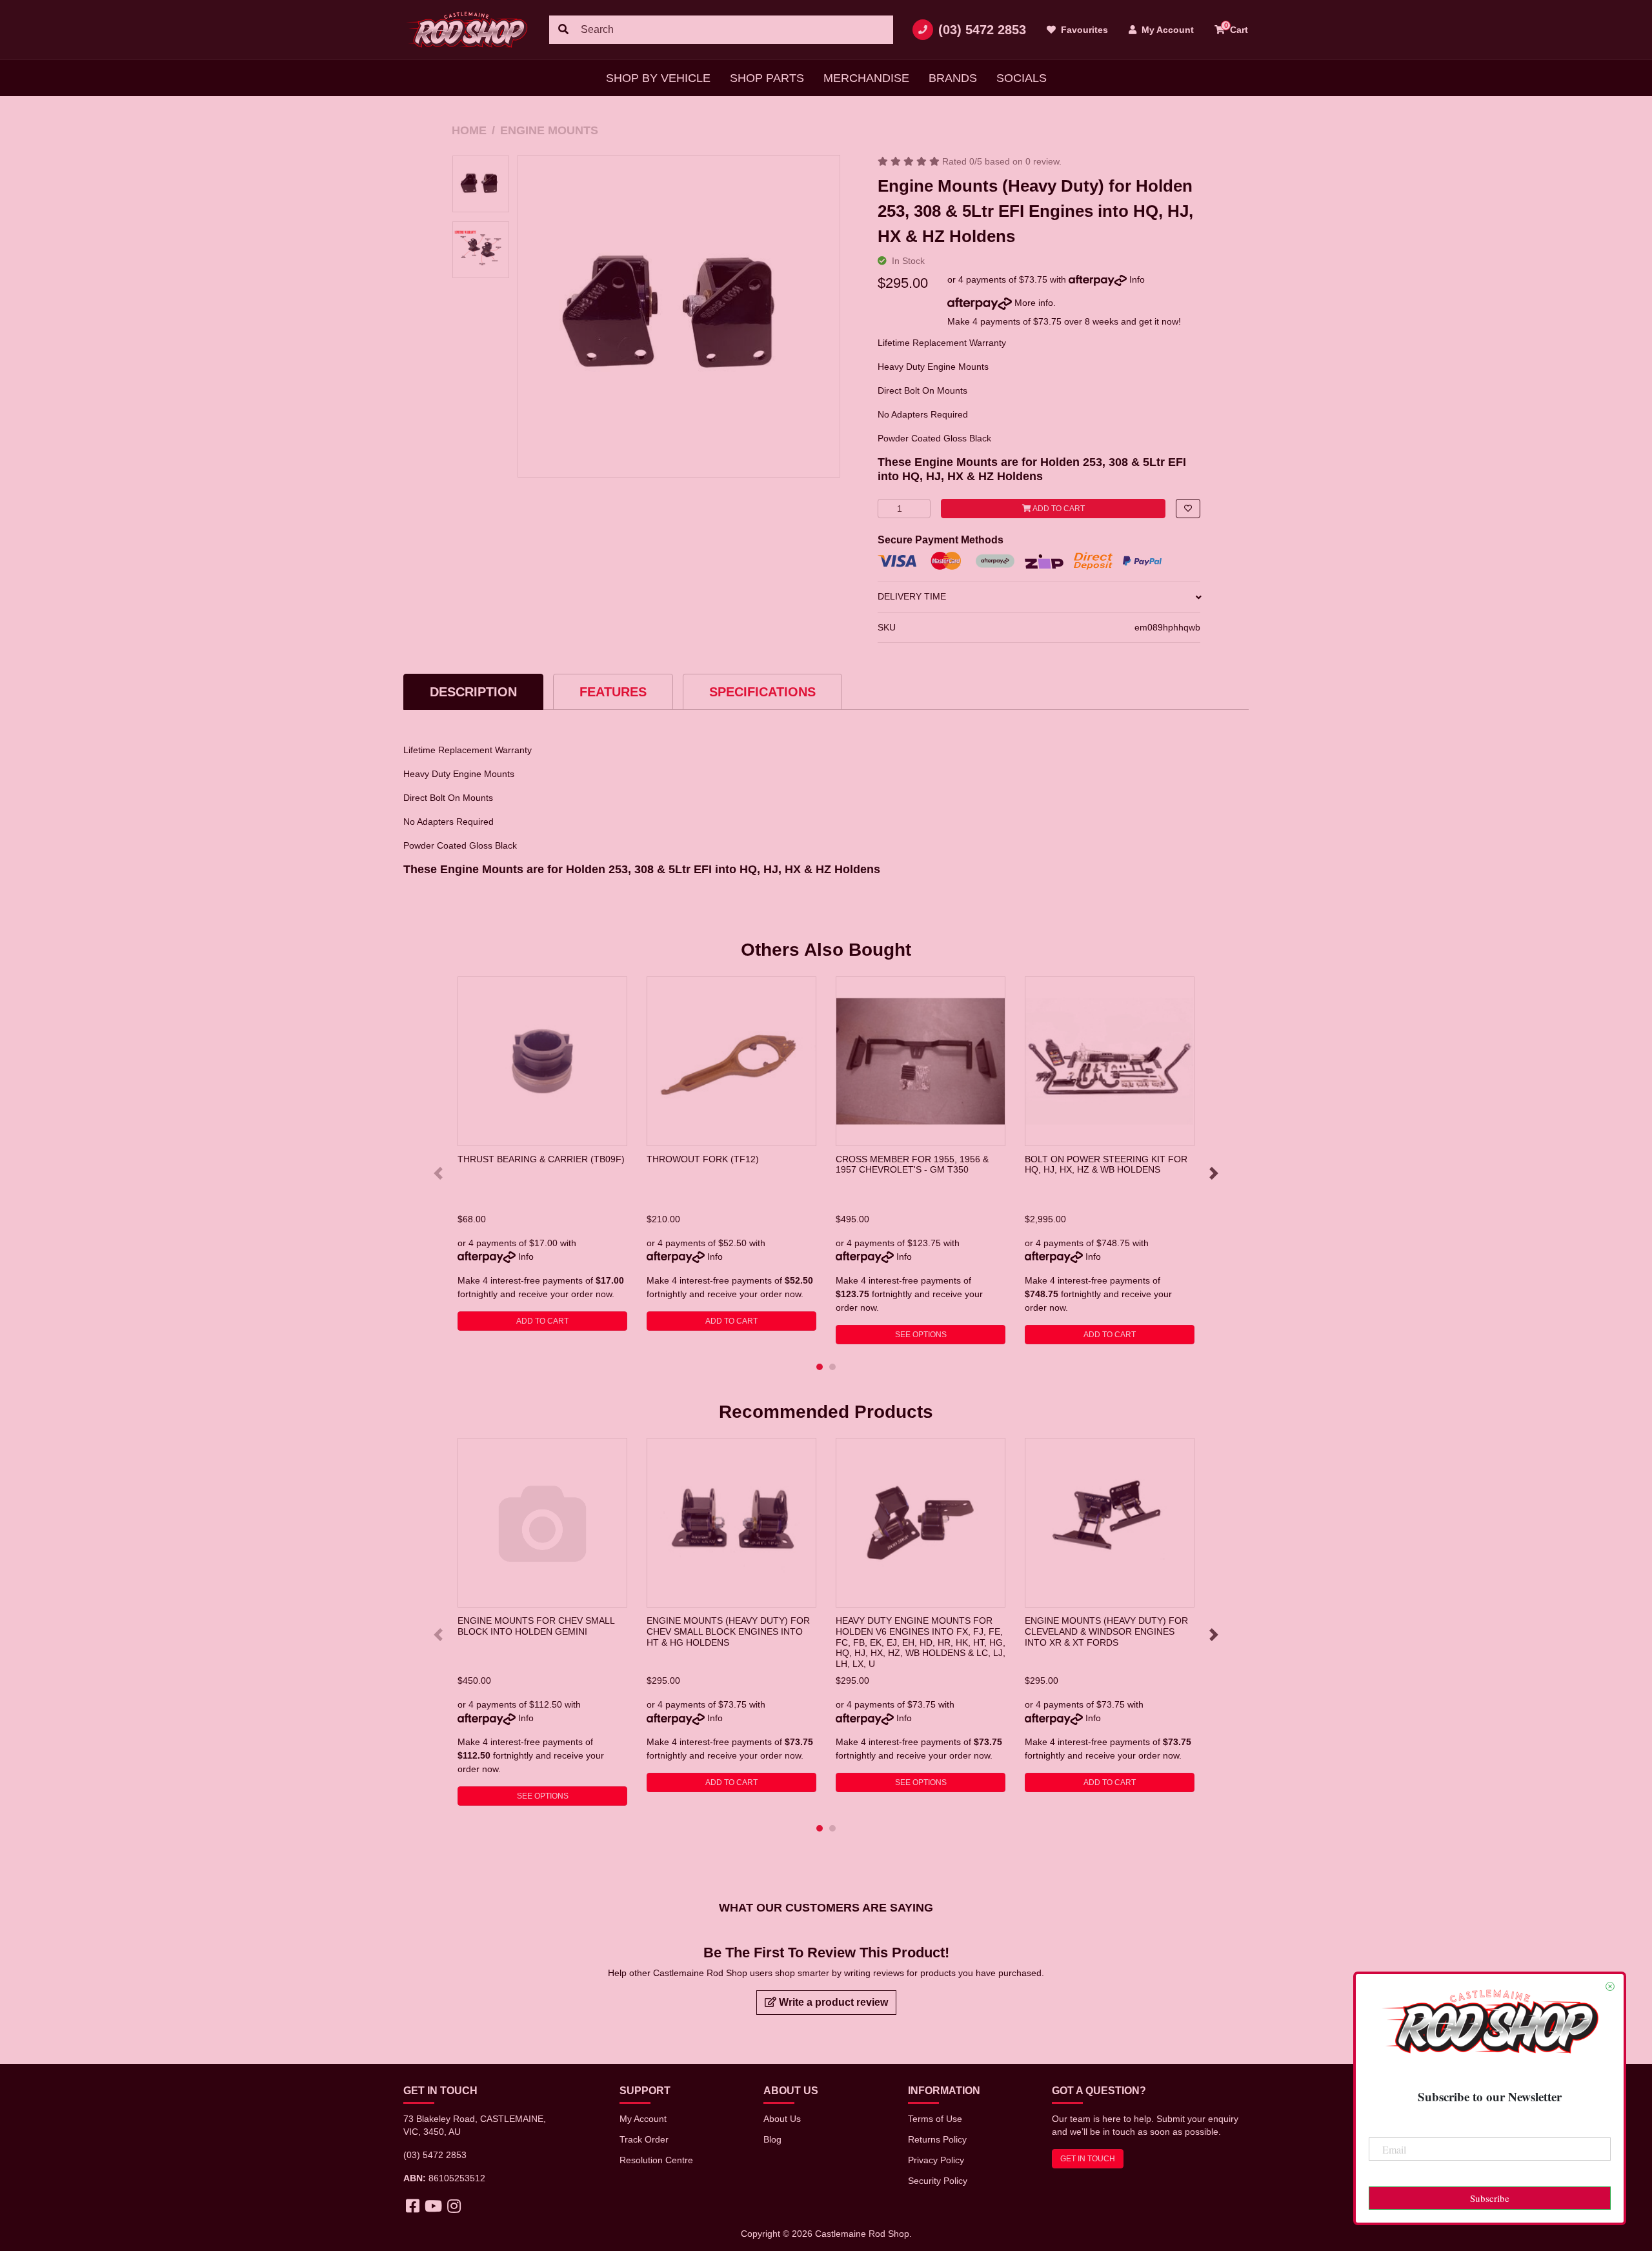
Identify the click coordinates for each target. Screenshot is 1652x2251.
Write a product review (832, 2002)
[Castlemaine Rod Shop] (467, 30)
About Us (782, 2119)
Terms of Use (935, 2119)
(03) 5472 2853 (982, 30)
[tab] (473, 691)
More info (1032, 303)
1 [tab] (820, 1367)
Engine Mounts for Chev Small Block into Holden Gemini (536, 1626)
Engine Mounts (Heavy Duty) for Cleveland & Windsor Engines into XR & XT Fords (1106, 1631)
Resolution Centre (656, 2160)
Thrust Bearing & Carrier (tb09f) (541, 1159)
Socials (1022, 78)
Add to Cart (1058, 509)
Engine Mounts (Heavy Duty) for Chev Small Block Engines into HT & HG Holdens (728, 1631)
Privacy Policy (936, 2160)
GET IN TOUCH (1088, 2159)
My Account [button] (1166, 30)
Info (1137, 279)
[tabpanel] (542, 1154)
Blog (772, 2139)
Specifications (762, 692)
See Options (921, 1335)
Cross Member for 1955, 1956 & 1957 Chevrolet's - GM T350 (912, 1165)
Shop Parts (767, 78)
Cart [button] (1236, 28)
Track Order (644, 2139)
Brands (953, 78)
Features (613, 692)
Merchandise (866, 78)
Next (1214, 1173)
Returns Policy (937, 2139)
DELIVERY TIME (912, 596)
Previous (438, 1173)
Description (473, 692)
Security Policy (938, 2181)
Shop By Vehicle (658, 78)
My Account (643, 2119)
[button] (1188, 509)
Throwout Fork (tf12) (703, 1159)
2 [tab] (832, 1367)
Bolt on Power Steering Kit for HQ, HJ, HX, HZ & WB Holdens (1106, 1165)
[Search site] (563, 30)
